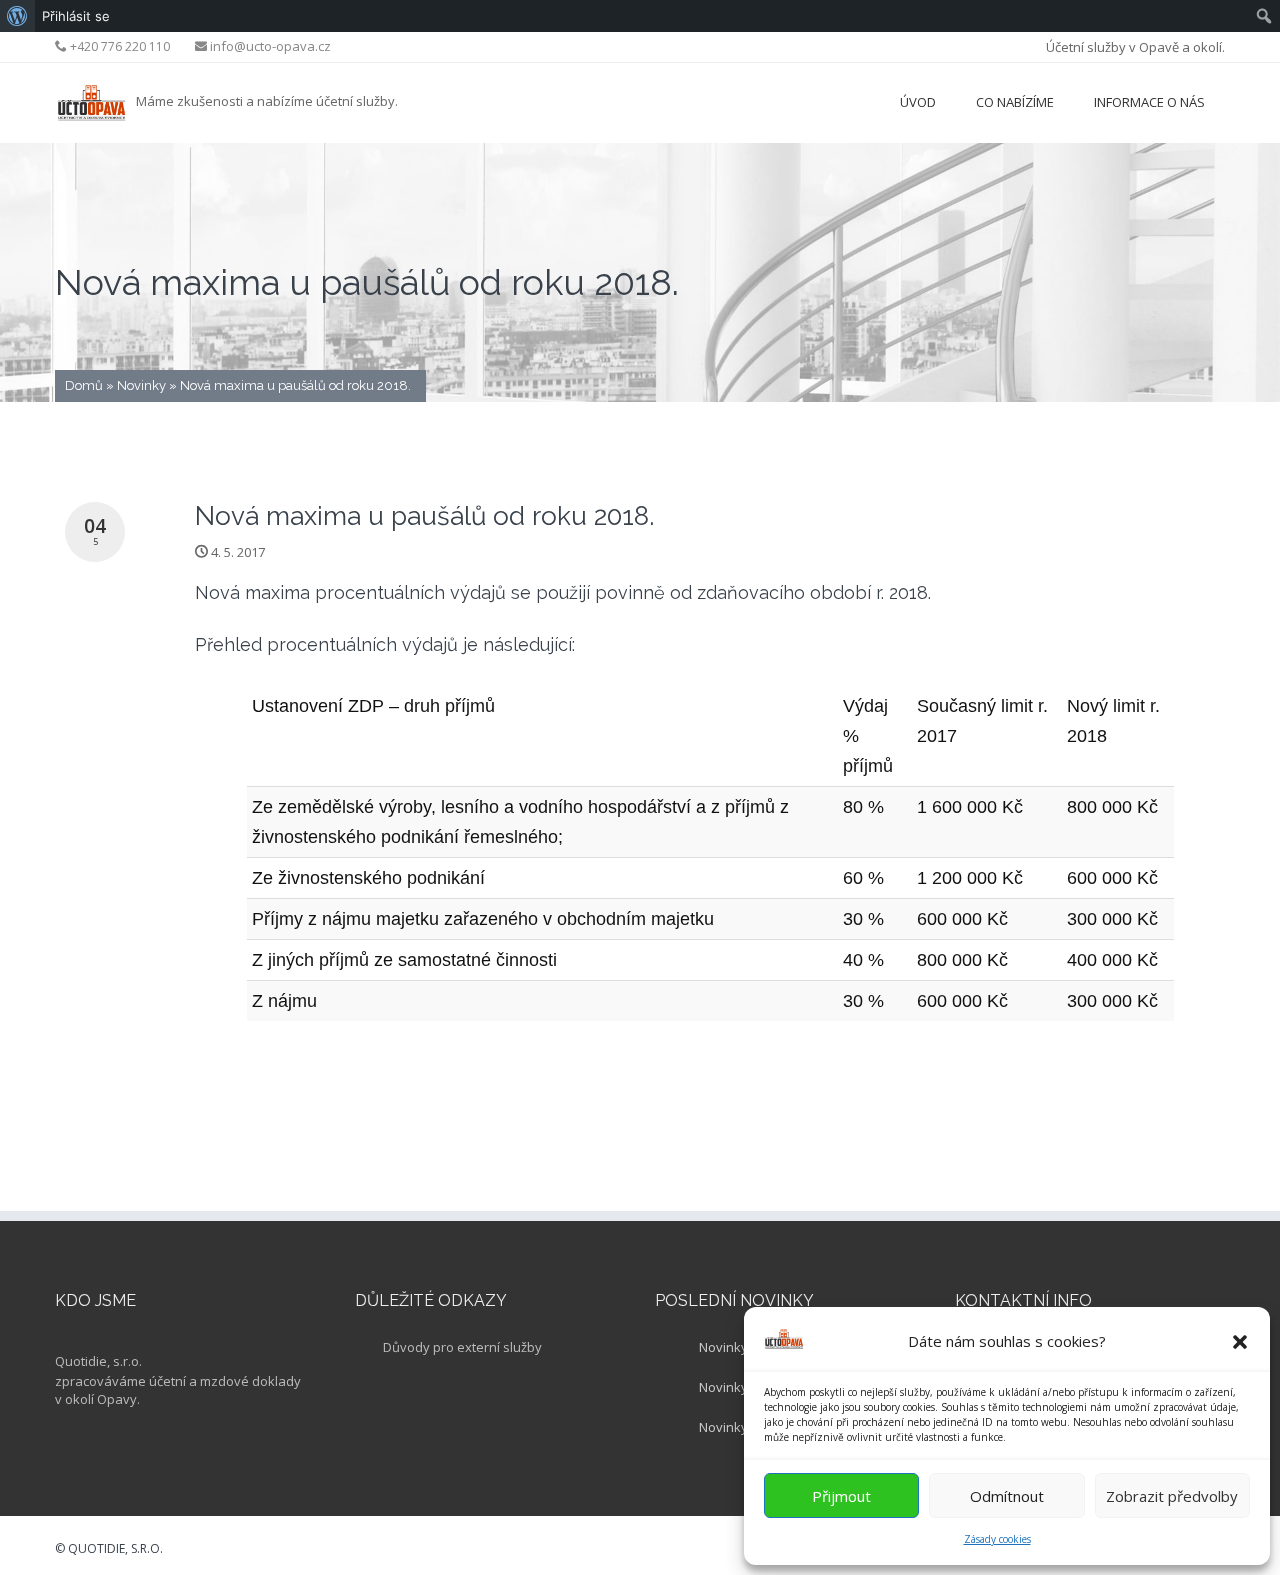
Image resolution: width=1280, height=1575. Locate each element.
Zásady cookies (997, 1539)
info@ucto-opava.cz (270, 46)
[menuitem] (17, 16)
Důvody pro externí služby (462, 1347)
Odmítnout (1007, 1496)
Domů (84, 385)
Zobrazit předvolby (1172, 1496)
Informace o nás (1149, 102)
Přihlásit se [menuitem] (76, 16)
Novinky (141, 385)
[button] (1240, 1342)
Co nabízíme (1015, 102)
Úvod (918, 102)
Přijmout (841, 1496)
